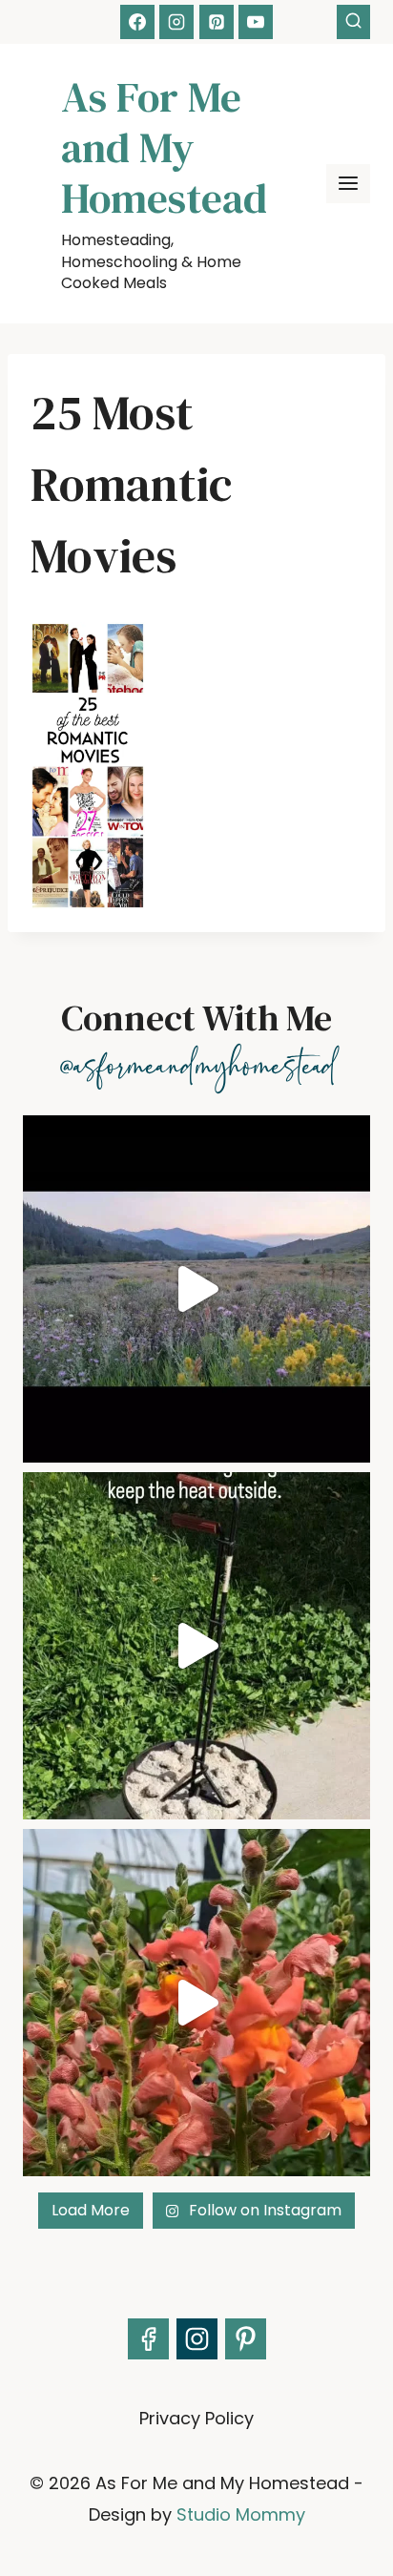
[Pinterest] (217, 22)
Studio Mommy (241, 2514)
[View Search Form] (353, 21)
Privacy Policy (196, 2418)
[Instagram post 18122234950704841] (196, 1646)
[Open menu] (348, 184)
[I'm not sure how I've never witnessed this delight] (196, 2003)
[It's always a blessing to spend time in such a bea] (196, 1289)
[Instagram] (176, 22)
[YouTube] (256, 22)
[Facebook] (137, 22)
